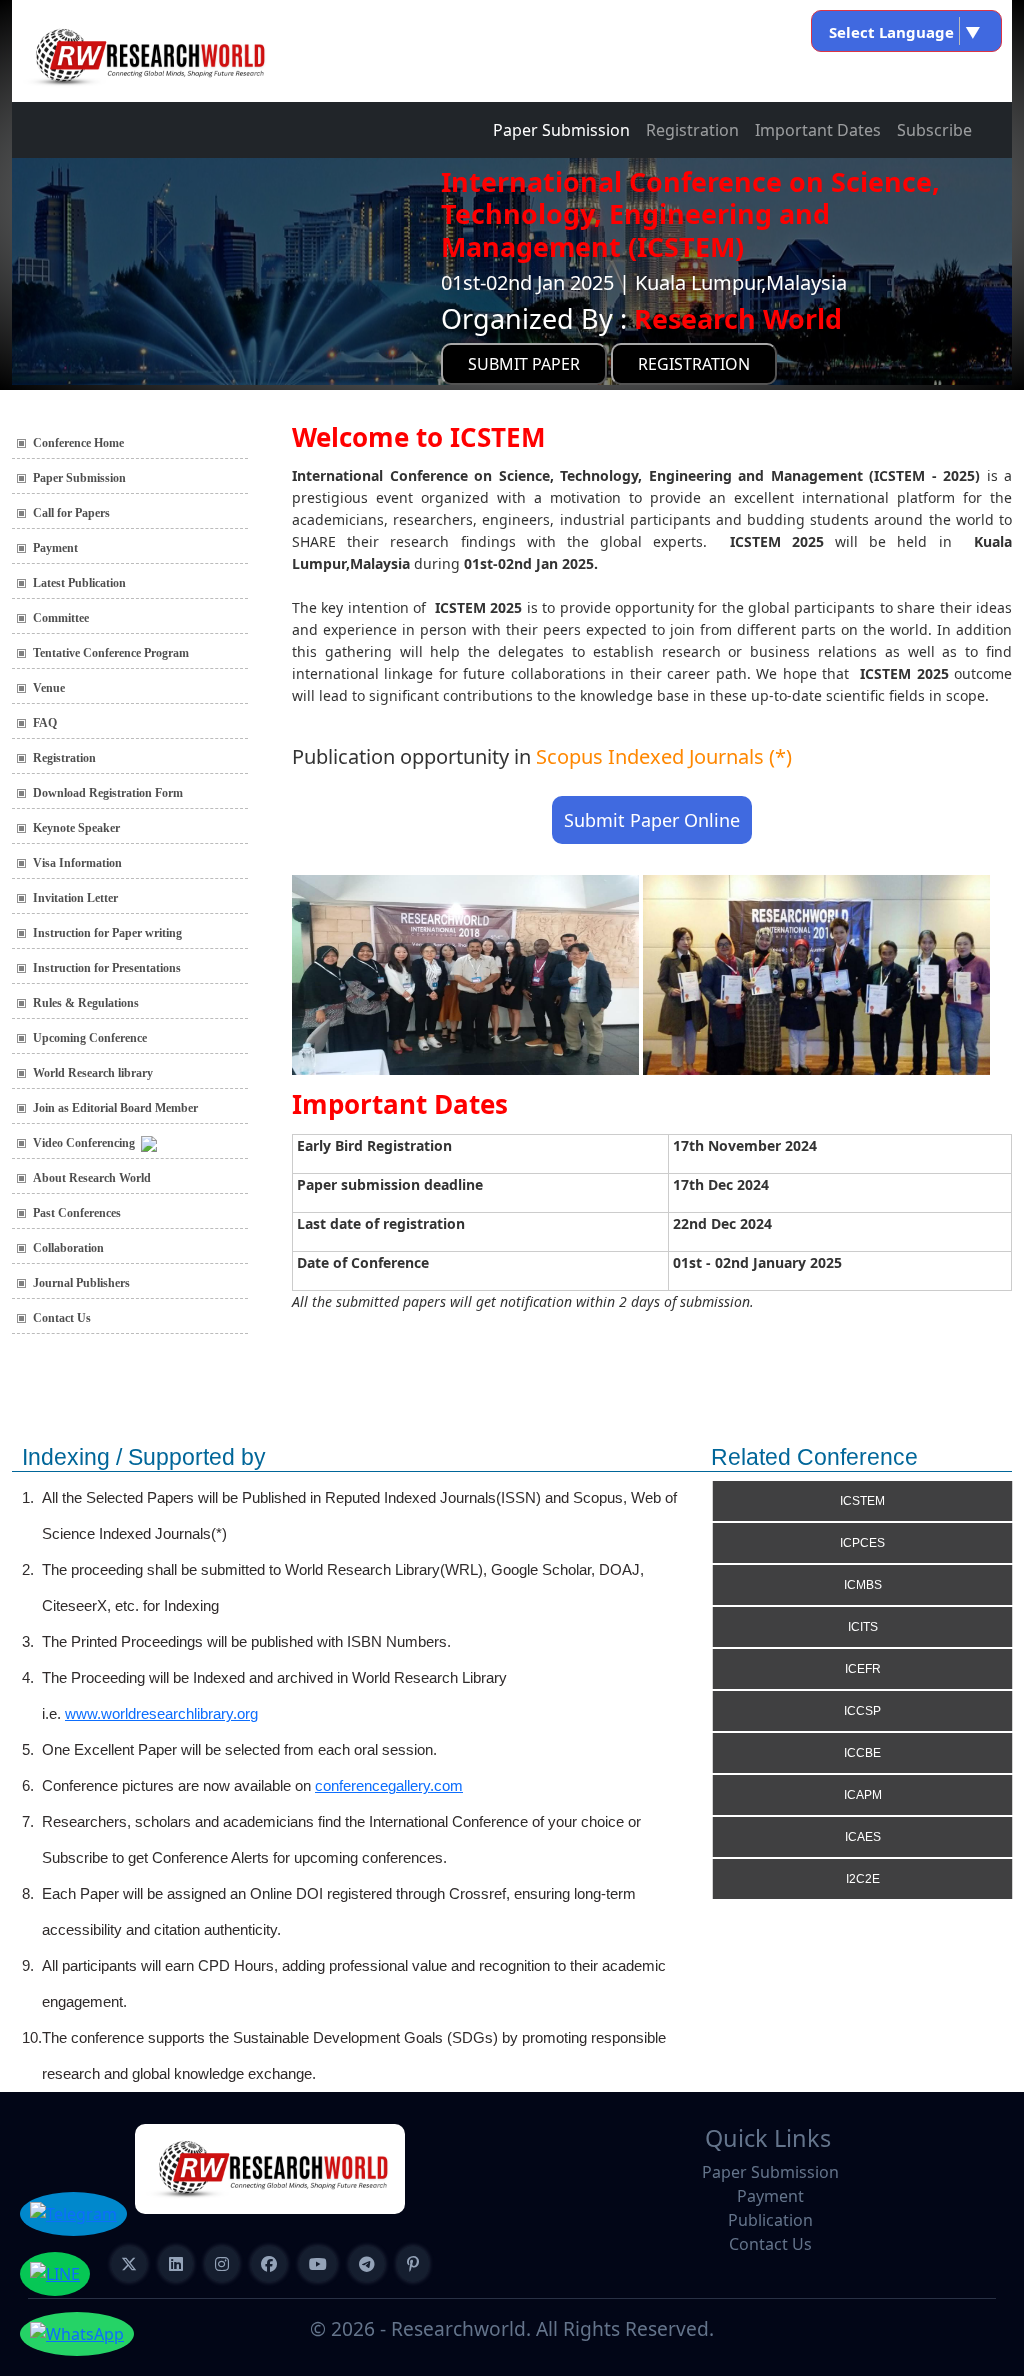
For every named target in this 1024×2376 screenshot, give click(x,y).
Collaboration (68, 1248)
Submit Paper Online (652, 820)
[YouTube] (318, 2264)
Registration (692, 130)
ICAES (863, 1837)
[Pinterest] (413, 2264)
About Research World (92, 1178)
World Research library (93, 1073)
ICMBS (863, 1585)
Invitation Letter (75, 898)
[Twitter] (129, 2264)
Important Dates (818, 130)
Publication (770, 2220)
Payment (55, 548)
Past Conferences (77, 1213)
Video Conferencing (87, 1143)
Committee (61, 618)
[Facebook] (269, 2264)
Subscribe (934, 130)
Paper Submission (561, 130)
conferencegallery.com (389, 1785)
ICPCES (862, 1543)
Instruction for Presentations (107, 968)
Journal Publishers (81, 1283)
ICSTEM (862, 1501)
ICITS (863, 1627)
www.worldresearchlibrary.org (161, 1713)
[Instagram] (222, 2264)
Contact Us (62, 1318)
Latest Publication (79, 583)
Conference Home (78, 443)
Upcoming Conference (90, 1038)
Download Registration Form (108, 793)
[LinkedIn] (176, 2264)
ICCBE (862, 1753)
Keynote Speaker (76, 828)
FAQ (45, 723)
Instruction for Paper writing (107, 933)
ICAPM (863, 1795)
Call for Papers (71, 513)
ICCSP (862, 1711)
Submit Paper (524, 364)
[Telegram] (367, 2264)
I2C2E (863, 1879)
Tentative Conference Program (111, 653)
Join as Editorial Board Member (115, 1108)
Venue (49, 688)
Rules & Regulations (86, 1003)
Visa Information (77, 863)
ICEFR (863, 1669)
